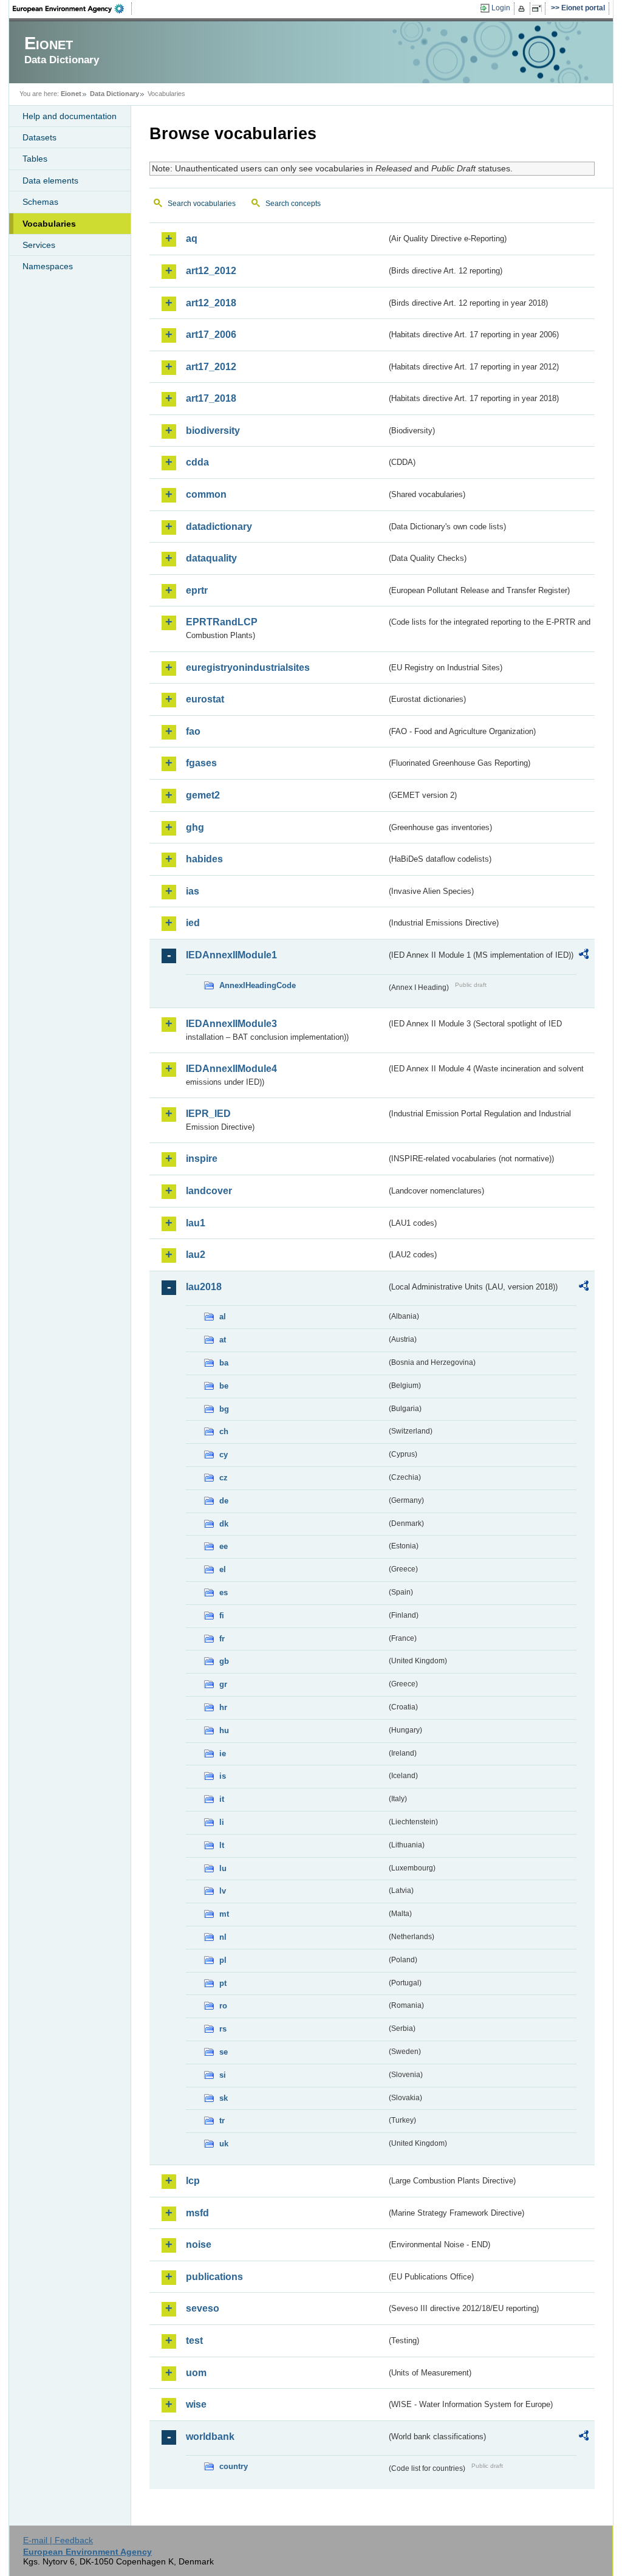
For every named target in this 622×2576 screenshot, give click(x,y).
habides (204, 859)
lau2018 (204, 1287)
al (223, 1317)
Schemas (40, 202)
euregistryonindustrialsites (248, 668)
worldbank (210, 2437)
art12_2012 (211, 271)
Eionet (71, 94)
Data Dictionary (114, 94)
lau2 (196, 1255)
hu (224, 1730)
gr (223, 1684)
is (223, 1776)
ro (223, 2006)
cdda (197, 462)
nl (223, 1937)
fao (193, 731)
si (223, 2075)
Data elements (50, 180)
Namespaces (48, 266)
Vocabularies (49, 224)
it (222, 1799)
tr (222, 2121)
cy (224, 1455)
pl (223, 1960)
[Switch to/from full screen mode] (539, 9)
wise (196, 2404)
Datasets (39, 137)
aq (192, 239)
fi (222, 1616)
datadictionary (219, 527)
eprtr (197, 590)
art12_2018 (211, 303)
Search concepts (293, 204)
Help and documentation (70, 116)
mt (224, 1914)
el (223, 1569)
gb (224, 1661)
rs (223, 2029)
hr (223, 1707)
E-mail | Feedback (58, 2540)
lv (223, 1891)
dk (224, 1524)
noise (199, 2245)
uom (196, 2373)
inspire (202, 1159)
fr (222, 1639)
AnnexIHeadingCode (258, 985)
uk (224, 2144)
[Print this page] (523, 9)
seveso (203, 2308)
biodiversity (213, 431)
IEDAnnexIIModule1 (231, 955)
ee (224, 1546)
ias (193, 891)
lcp (193, 2181)
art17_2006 (211, 335)
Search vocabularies (202, 204)
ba (224, 1363)
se (224, 2052)
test (194, 2341)
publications (214, 2277)
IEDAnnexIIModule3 (231, 1024)
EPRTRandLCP (222, 622)
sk (224, 2098)
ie (223, 1753)
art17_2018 (211, 398)
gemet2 (203, 795)
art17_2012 (211, 367)
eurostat (205, 699)
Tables (35, 159)
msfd (197, 2213)
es (224, 1592)
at (223, 1340)
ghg (195, 827)
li (222, 1822)
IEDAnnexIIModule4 (231, 1069)
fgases (201, 763)
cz (224, 1478)
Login (501, 8)
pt (223, 1983)
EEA (72, 9)
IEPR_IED (208, 1114)
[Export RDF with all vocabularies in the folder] (584, 956)
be (224, 1386)
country (234, 2466)
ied (193, 923)
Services (39, 245)
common (206, 494)
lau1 (196, 1223)
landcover (209, 1191)
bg (224, 1409)
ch (224, 1431)
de (224, 1501)
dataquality (211, 558)
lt (222, 1845)
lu (223, 1868)
